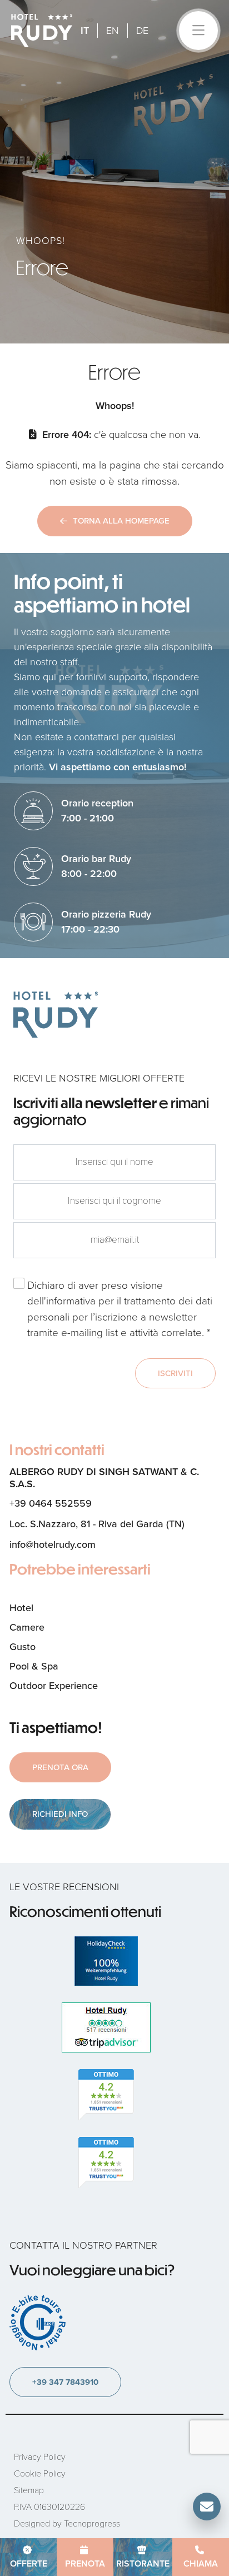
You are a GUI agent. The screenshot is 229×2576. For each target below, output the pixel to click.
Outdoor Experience (54, 1686)
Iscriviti (175, 1373)
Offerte (29, 2563)
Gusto (23, 1647)
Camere (27, 1627)
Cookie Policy (40, 2473)
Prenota (85, 2563)
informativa (71, 1301)
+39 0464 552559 (51, 1503)
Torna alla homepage (121, 521)
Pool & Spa (34, 1666)
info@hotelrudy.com (53, 1544)
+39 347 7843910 (65, 2382)
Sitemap (29, 2490)
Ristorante (143, 2563)
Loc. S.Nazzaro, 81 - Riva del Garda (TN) (97, 1524)
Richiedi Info (60, 1814)
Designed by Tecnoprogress (67, 2523)
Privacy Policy (40, 2457)
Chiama (201, 2563)
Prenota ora (60, 1767)
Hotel (21, 1608)
